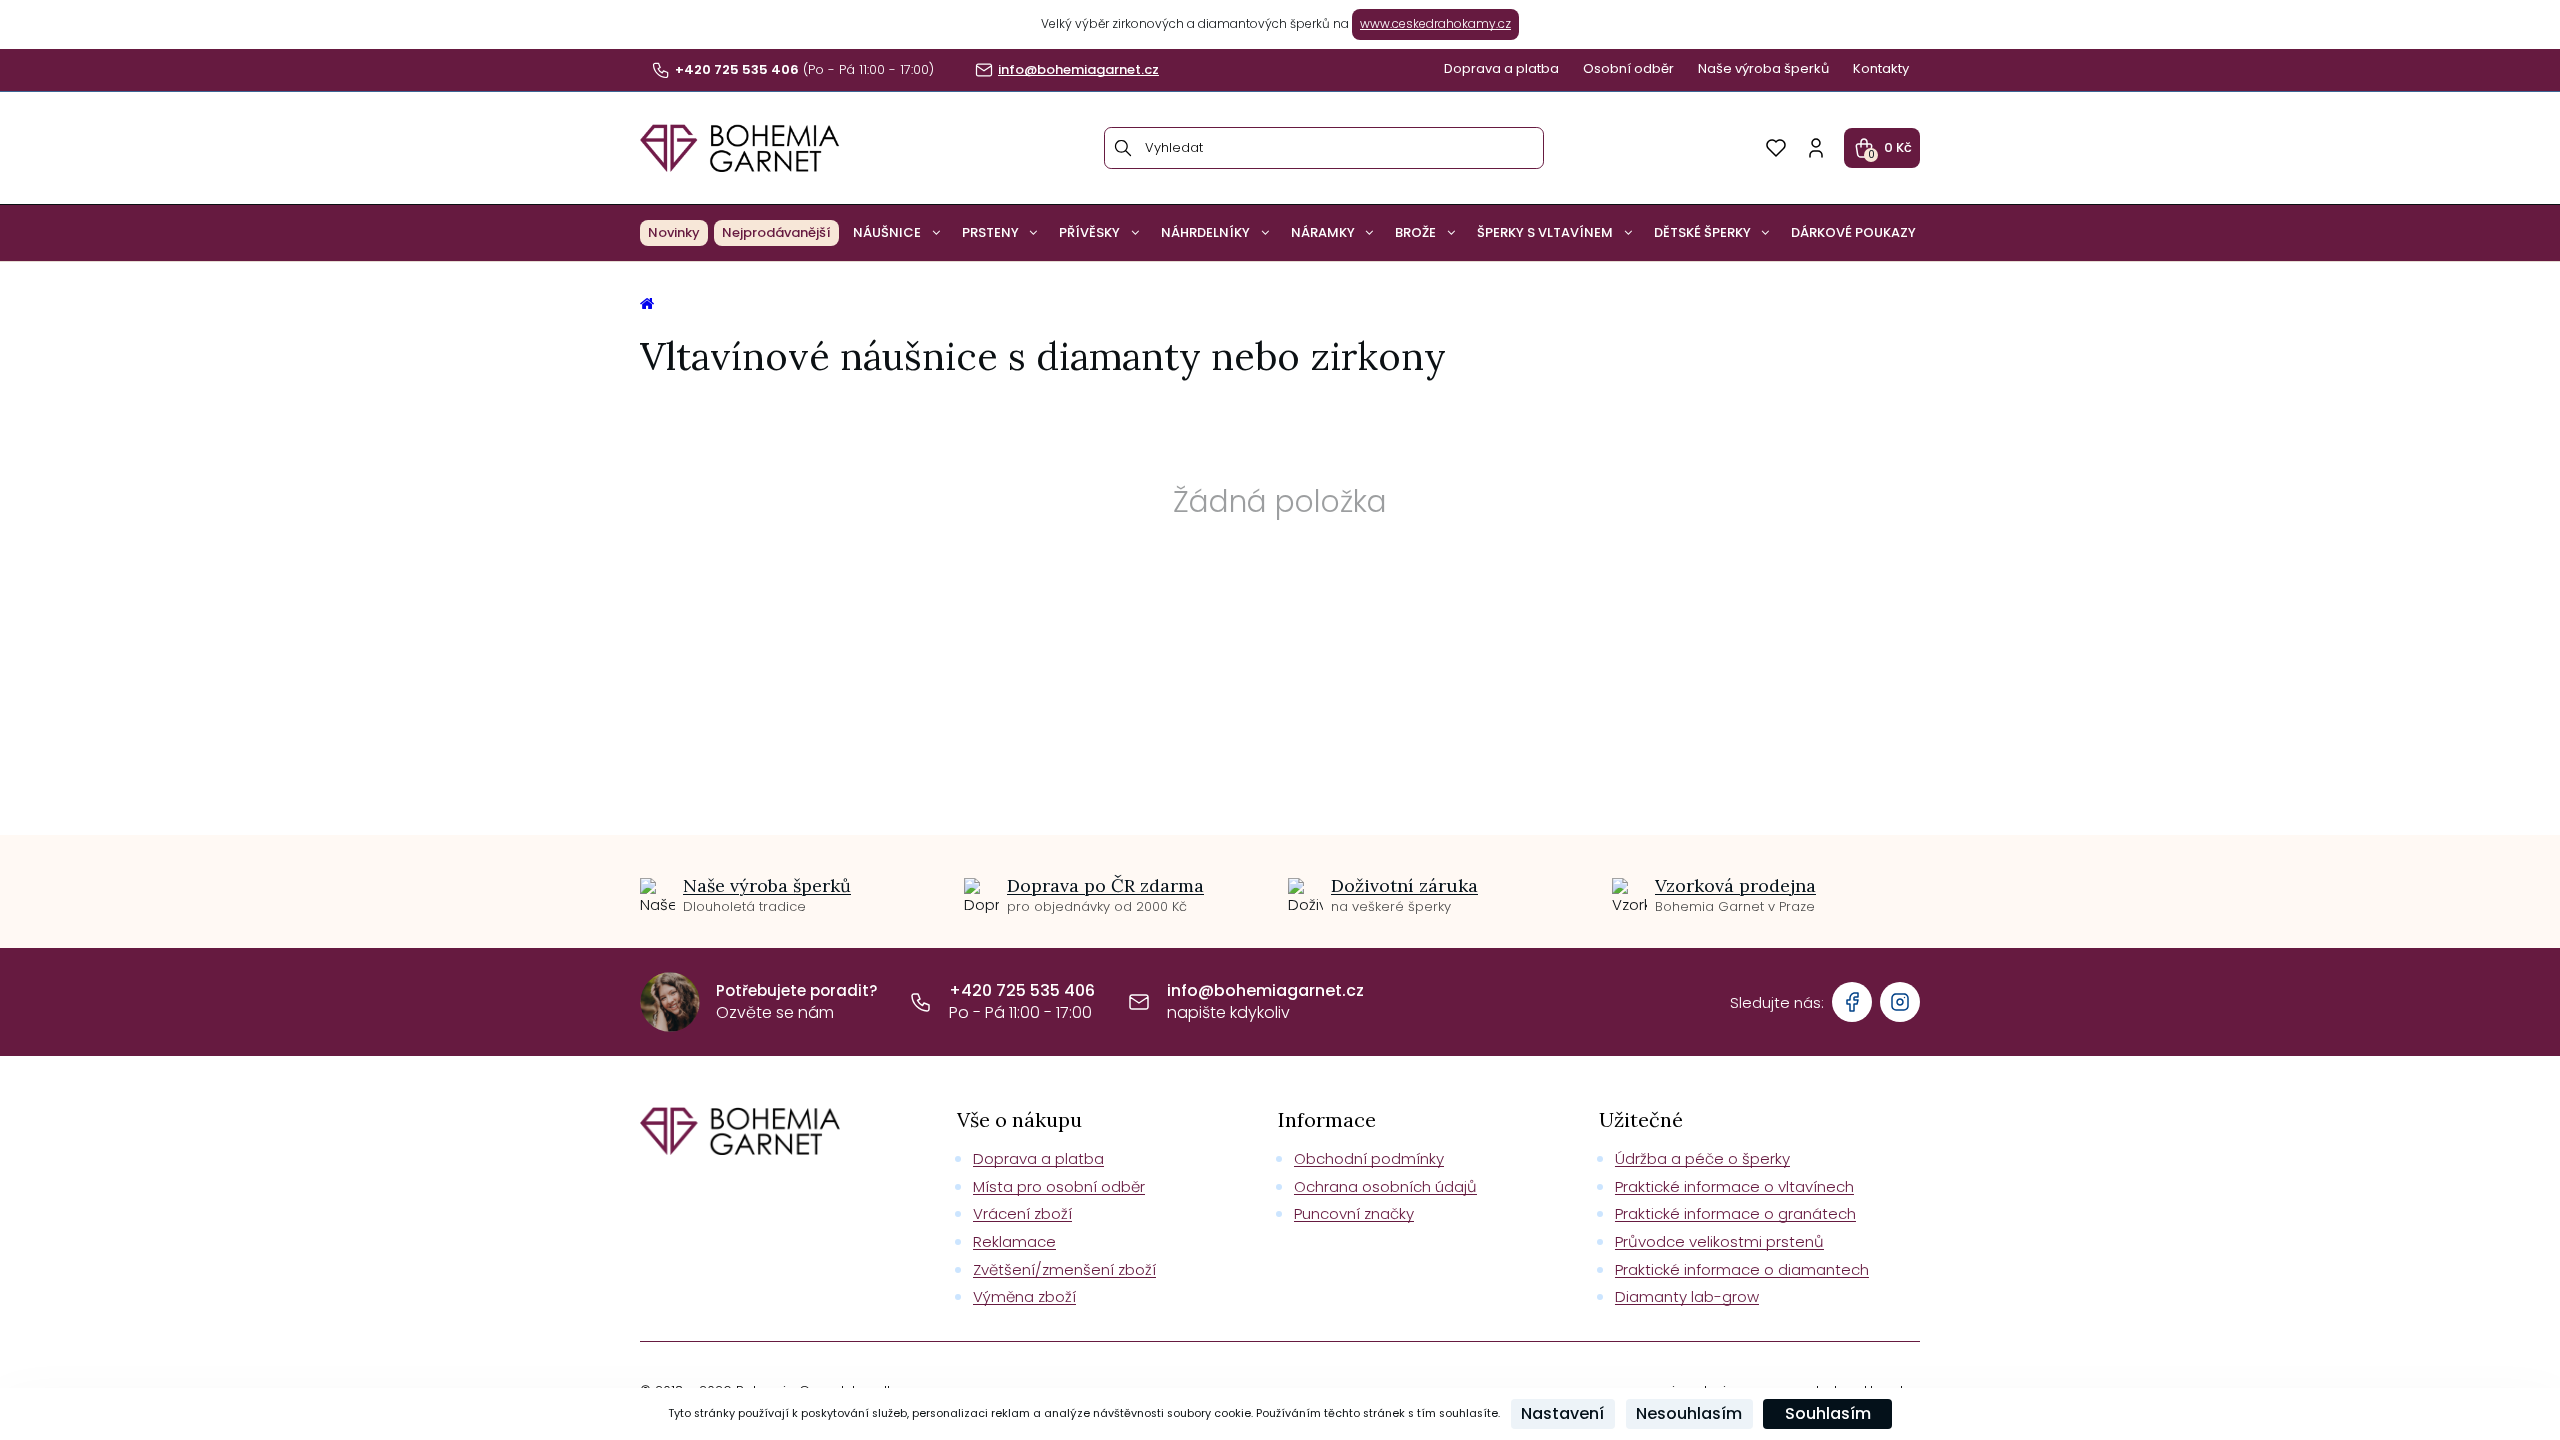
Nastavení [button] (1562, 1413)
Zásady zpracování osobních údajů (1472, 909)
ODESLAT (1472, 866)
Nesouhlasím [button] (1689, 1413)
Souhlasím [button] (1828, 1413)
